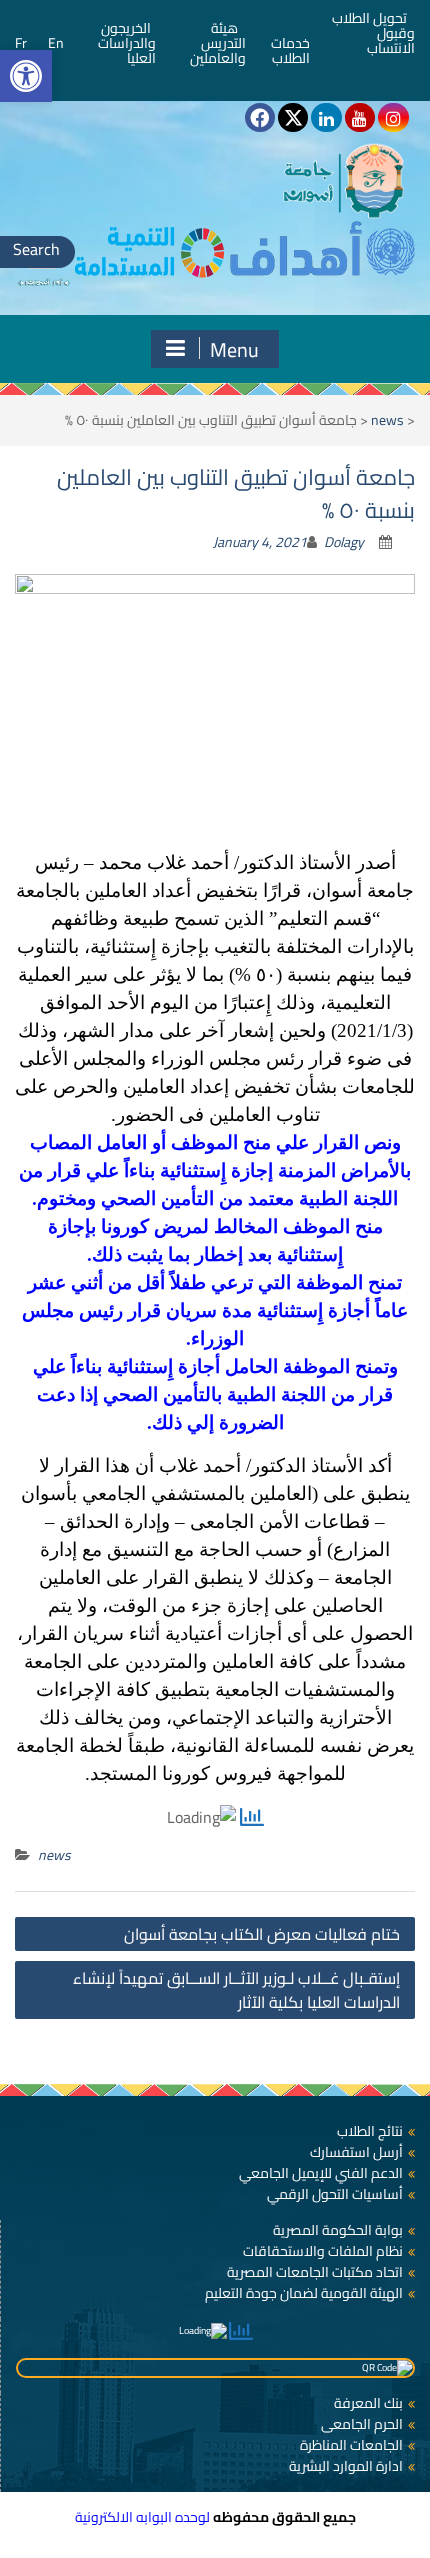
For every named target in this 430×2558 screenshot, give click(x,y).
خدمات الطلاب (290, 50)
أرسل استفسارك (356, 2152)
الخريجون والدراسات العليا (127, 43)
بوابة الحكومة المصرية (338, 2230)
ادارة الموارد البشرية (346, 2466)
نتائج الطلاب (370, 2131)
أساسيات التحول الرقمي (335, 2194)
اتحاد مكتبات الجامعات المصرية (315, 2272)
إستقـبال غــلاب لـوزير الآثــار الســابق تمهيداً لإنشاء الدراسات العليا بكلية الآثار (236, 1990)
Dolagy (344, 542)
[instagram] (393, 117)
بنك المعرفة (368, 2403)
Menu (234, 349)
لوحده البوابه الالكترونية (142, 2517)
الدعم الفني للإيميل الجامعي (321, 2173)
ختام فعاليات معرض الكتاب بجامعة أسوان (262, 1934)
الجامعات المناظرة (351, 2445)
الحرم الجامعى (362, 2424)
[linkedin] (326, 117)
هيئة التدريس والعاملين (218, 43)
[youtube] (360, 117)
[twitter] (293, 117)
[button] (26, 76)
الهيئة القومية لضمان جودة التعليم (304, 2293)
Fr (21, 43)
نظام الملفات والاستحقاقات (323, 2251)
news (387, 420)
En (56, 43)
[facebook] (260, 117)
